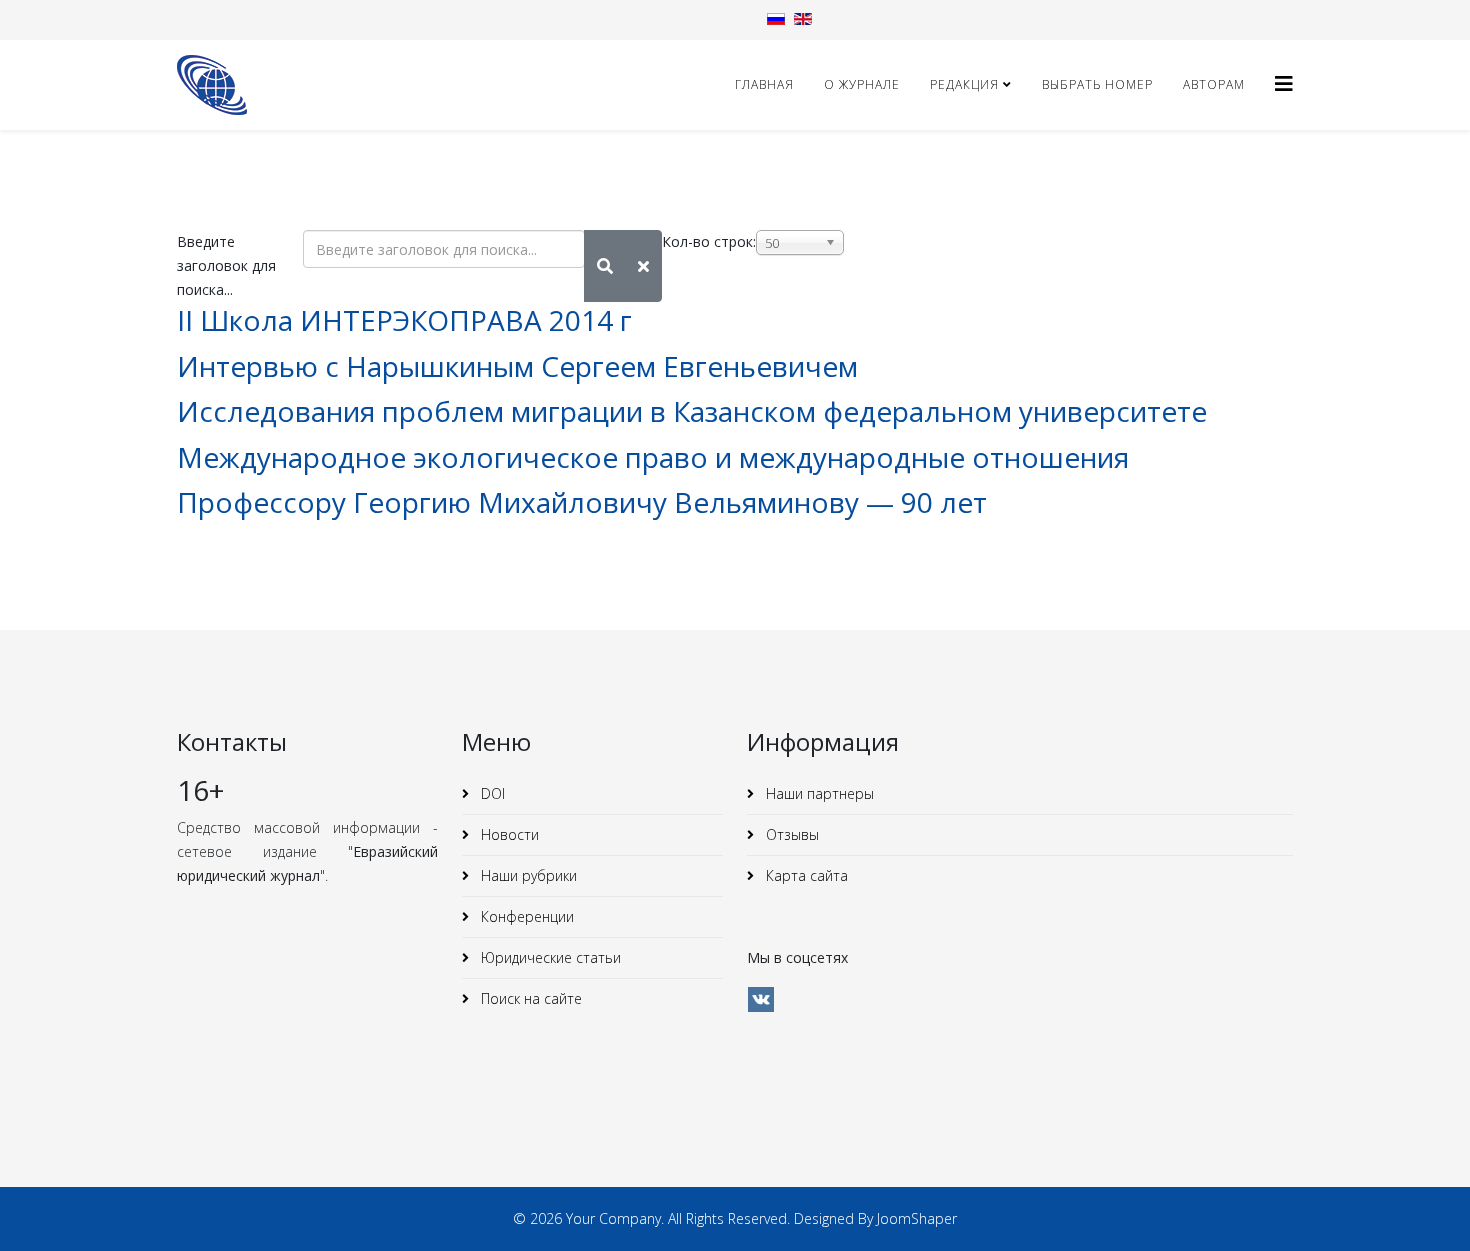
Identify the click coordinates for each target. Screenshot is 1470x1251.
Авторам (1214, 84)
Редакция (964, 84)
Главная (764, 84)
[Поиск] (605, 266)
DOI (491, 793)
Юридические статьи (549, 957)
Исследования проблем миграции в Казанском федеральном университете (692, 411)
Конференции (525, 916)
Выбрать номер (1097, 84)
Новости (508, 834)
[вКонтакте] (761, 999)
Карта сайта (805, 875)
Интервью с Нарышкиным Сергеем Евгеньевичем (517, 366)
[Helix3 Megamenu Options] (1284, 83)
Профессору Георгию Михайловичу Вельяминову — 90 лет (582, 502)
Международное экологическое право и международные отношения (653, 457)
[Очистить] (643, 266)
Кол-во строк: (709, 241)
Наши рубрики (527, 875)
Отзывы (790, 834)
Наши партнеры (818, 793)
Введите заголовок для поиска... (226, 265)
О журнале (862, 84)
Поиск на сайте (529, 998)
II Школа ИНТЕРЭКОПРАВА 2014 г (404, 320)
